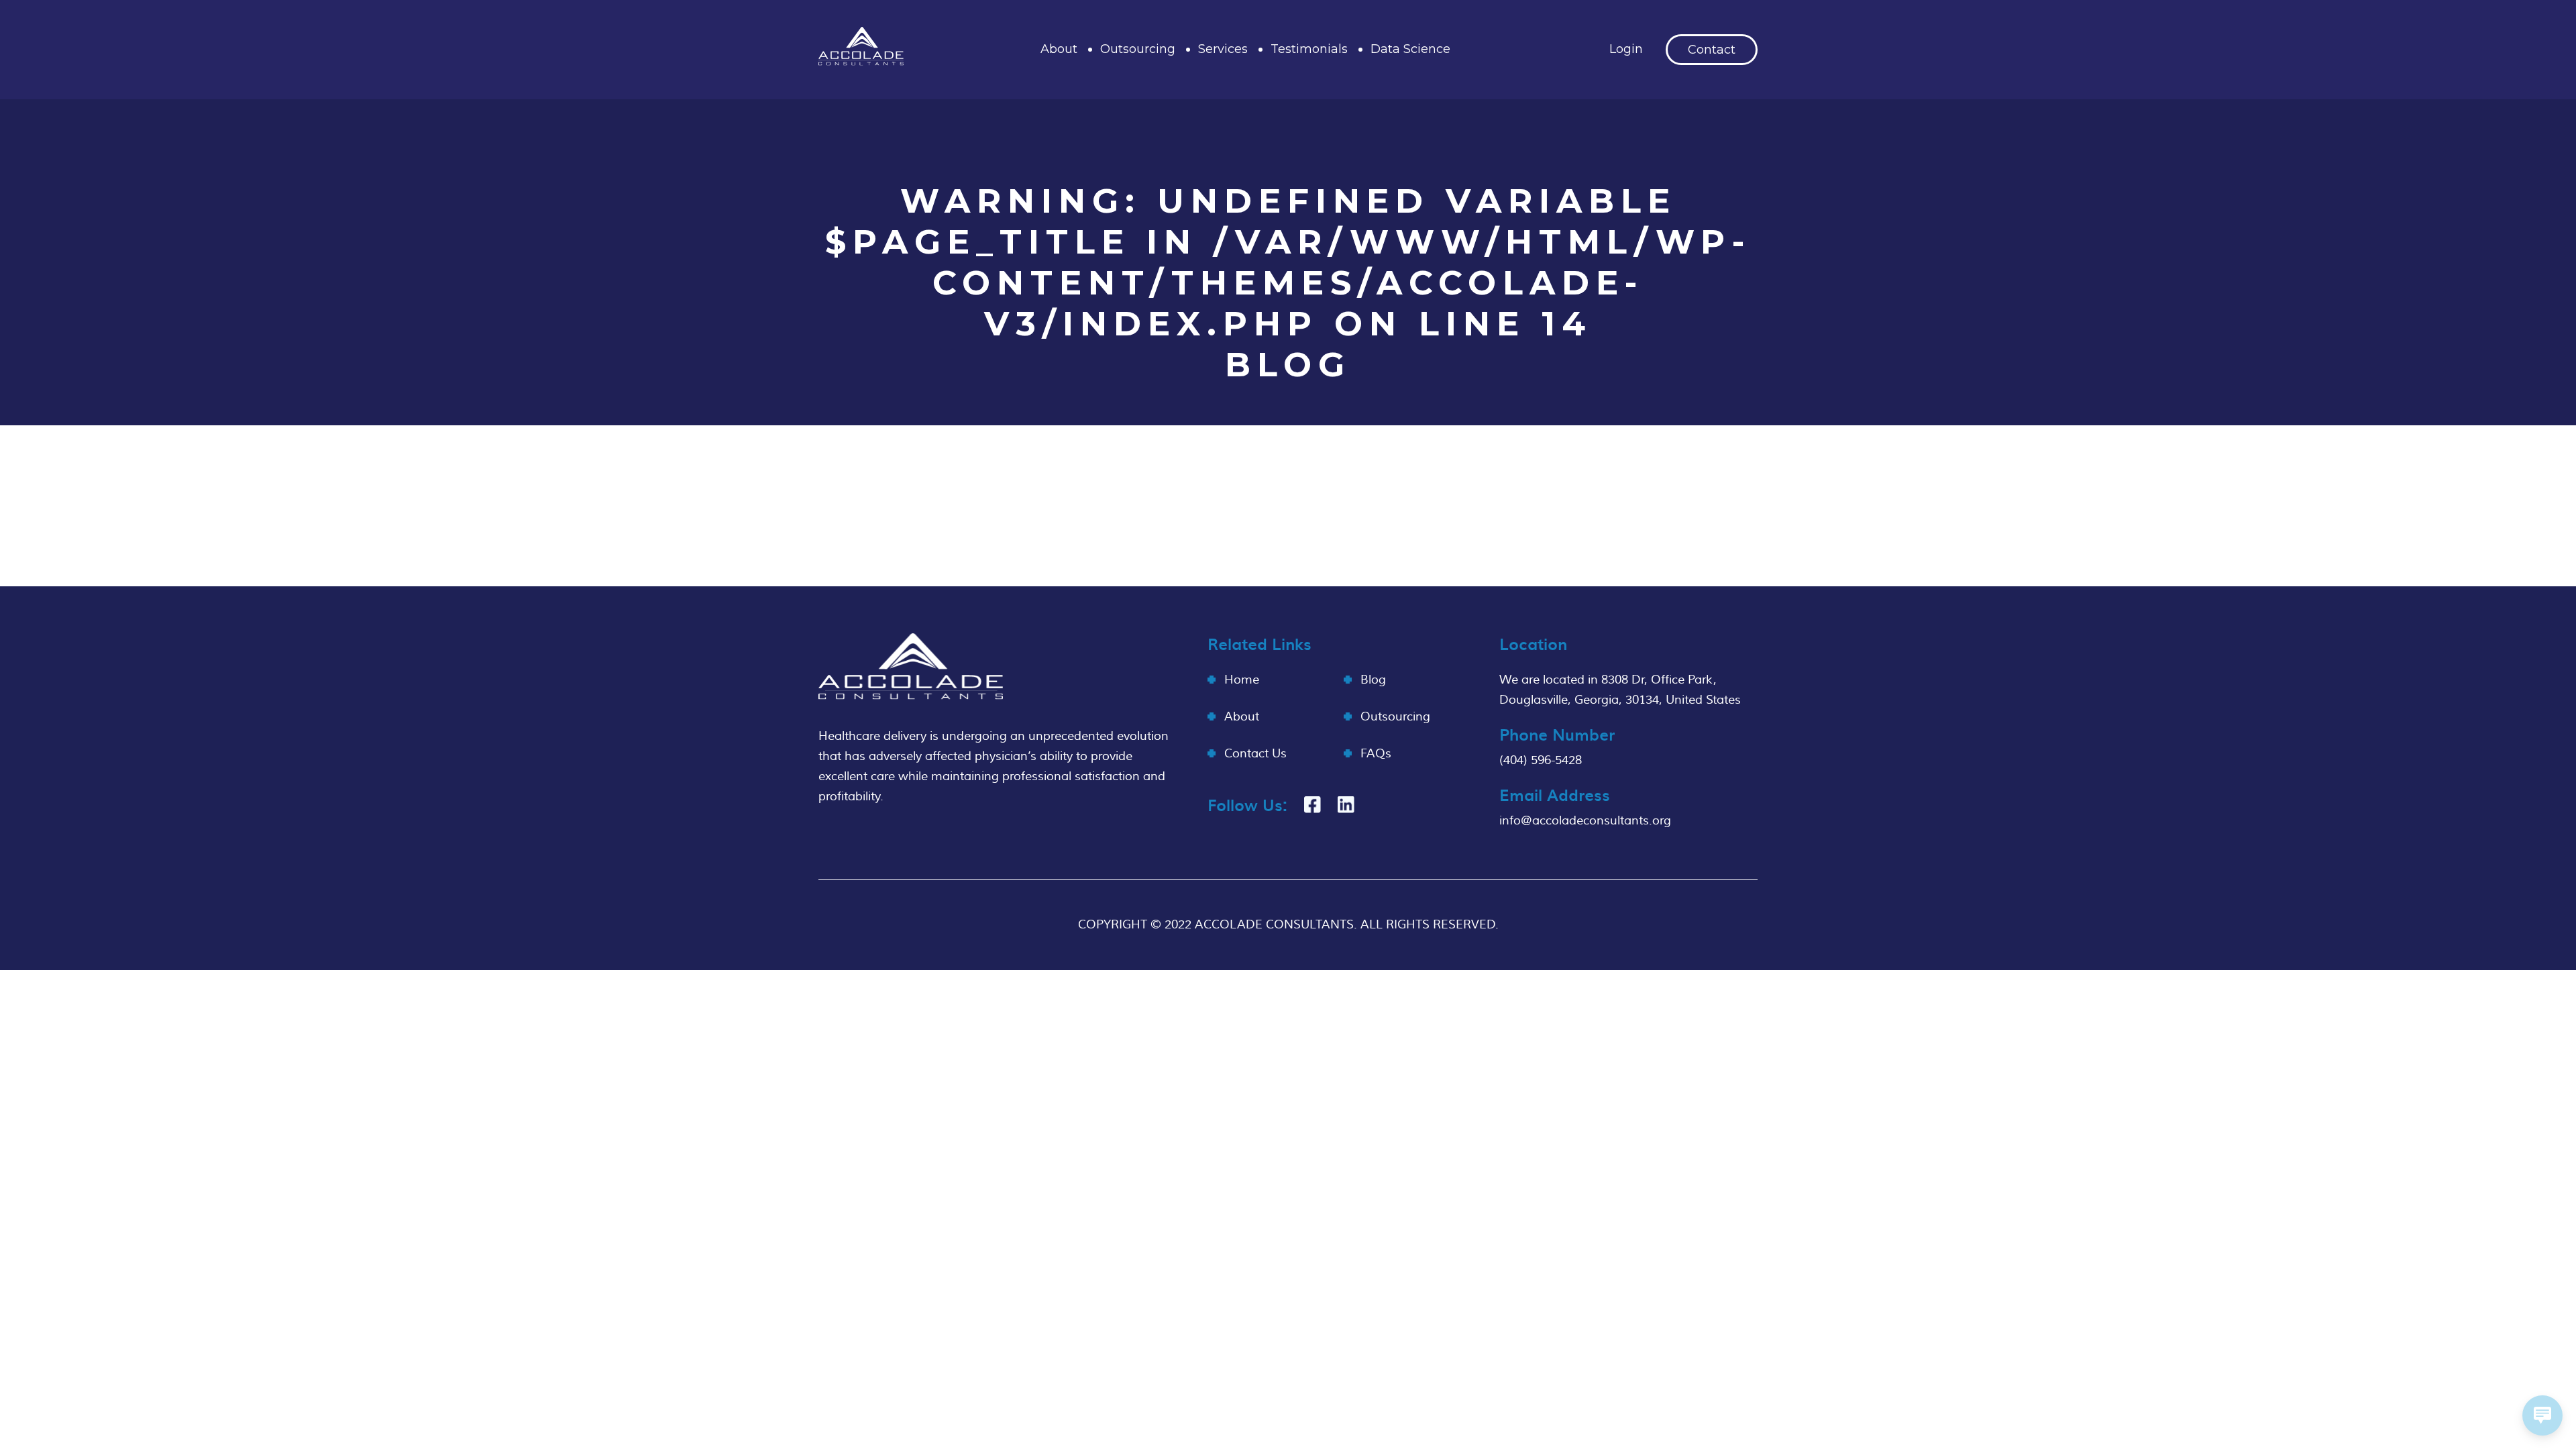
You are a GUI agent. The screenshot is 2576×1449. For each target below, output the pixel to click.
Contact (1712, 50)
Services (1223, 49)
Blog (1373, 680)
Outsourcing (1138, 49)
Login (1626, 49)
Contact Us (1255, 754)
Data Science (1410, 49)
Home (1242, 680)
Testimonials (1309, 49)
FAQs (1376, 754)
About (1059, 49)
